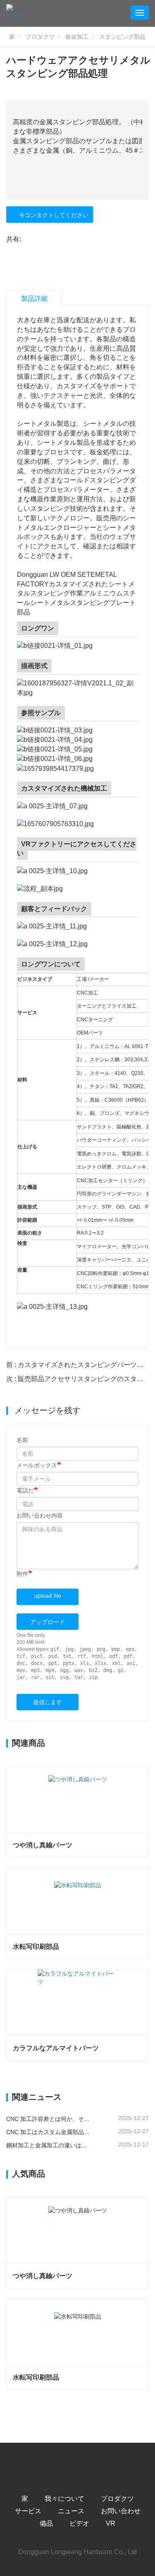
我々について (64, 2499)
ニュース (71, 2511)
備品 (46, 2523)
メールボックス (37, 1465)
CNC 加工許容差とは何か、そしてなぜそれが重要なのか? (49, 2119)
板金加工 (77, 37)
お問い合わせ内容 (40, 1516)
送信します (48, 1702)
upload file (48, 1596)
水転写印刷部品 (36, 1947)
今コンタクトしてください (52, 215)
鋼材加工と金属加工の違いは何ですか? (49, 2145)
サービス (28, 2511)
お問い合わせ (121, 2511)
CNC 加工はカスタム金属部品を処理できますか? (49, 2132)
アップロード (48, 1622)
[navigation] (140, 13)
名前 (22, 1440)
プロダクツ (40, 37)
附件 (22, 1574)
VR (111, 2523)
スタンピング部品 (122, 37)
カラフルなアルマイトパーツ (56, 2048)
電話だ (25, 1490)
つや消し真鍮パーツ (43, 1845)
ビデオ (79, 2523)
